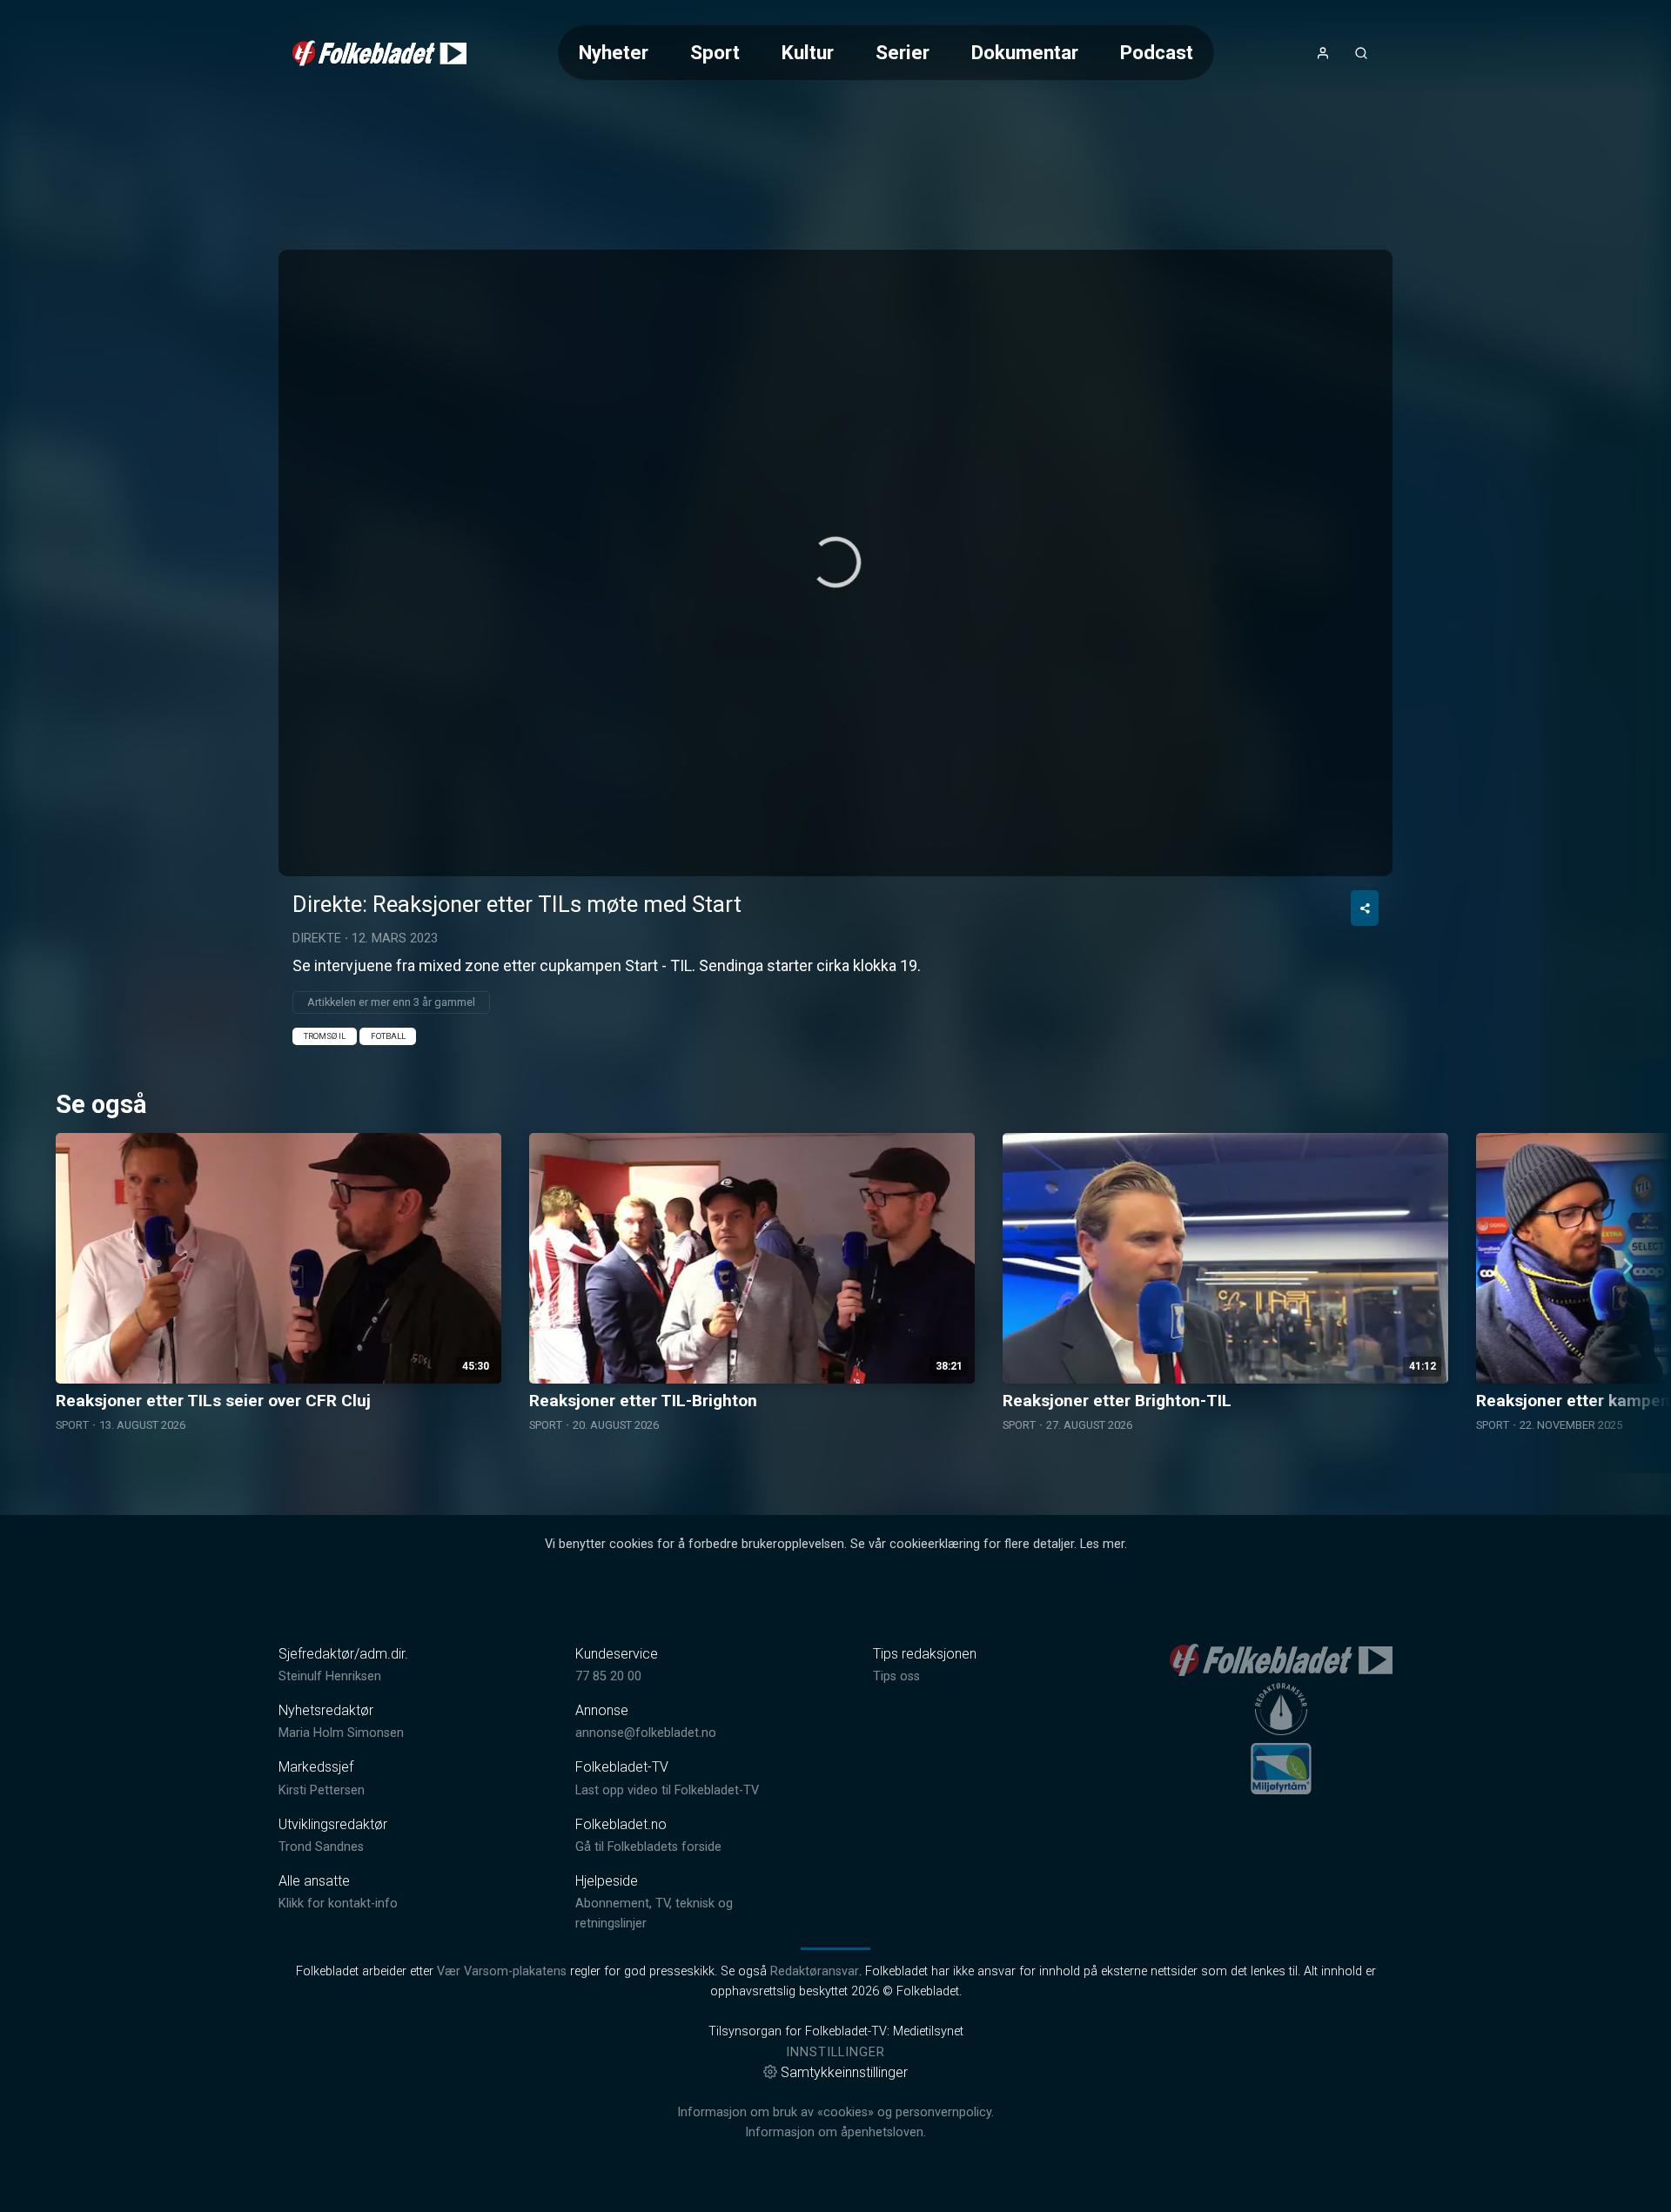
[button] (835, 562)
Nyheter (614, 52)
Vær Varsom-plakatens (502, 1971)
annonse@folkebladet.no (646, 1733)
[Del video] (1365, 908)
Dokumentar (1025, 52)
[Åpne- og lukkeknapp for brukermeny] (1323, 53)
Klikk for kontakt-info (338, 1904)
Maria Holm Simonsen (341, 1733)
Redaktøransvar (815, 1971)
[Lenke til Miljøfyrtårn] (1281, 1768)
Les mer (1102, 1544)
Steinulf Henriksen (330, 1676)
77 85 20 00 (608, 1676)
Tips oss (896, 1676)
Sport (715, 52)
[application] (835, 563)
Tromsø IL (325, 1036)
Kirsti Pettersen (322, 1790)
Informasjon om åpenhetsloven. (835, 2132)
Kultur (808, 52)
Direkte (317, 938)
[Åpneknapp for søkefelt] (1361, 53)
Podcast (1157, 52)
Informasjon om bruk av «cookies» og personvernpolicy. (835, 2112)
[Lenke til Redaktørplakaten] (1281, 1709)
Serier (903, 52)
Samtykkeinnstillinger (844, 2072)
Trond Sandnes (321, 1847)
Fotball (388, 1036)
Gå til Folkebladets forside (648, 1847)
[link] (379, 53)
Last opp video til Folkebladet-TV (667, 1790)
